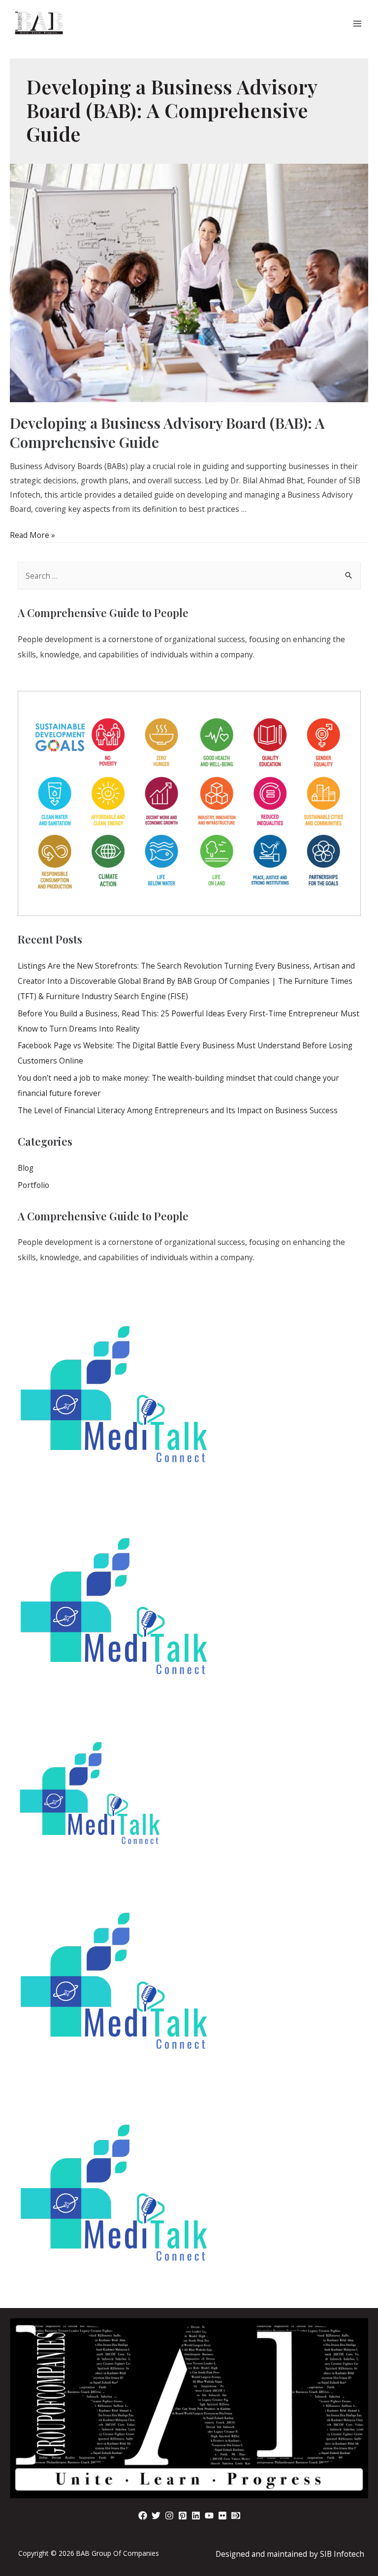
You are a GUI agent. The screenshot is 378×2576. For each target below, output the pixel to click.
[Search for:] (189, 576)
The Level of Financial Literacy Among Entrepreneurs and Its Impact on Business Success (178, 1110)
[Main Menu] (358, 23)
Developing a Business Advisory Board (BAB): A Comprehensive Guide (167, 432)
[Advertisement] (189, 2415)
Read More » (32, 535)
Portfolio (33, 1185)
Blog (26, 1168)
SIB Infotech (342, 2554)
